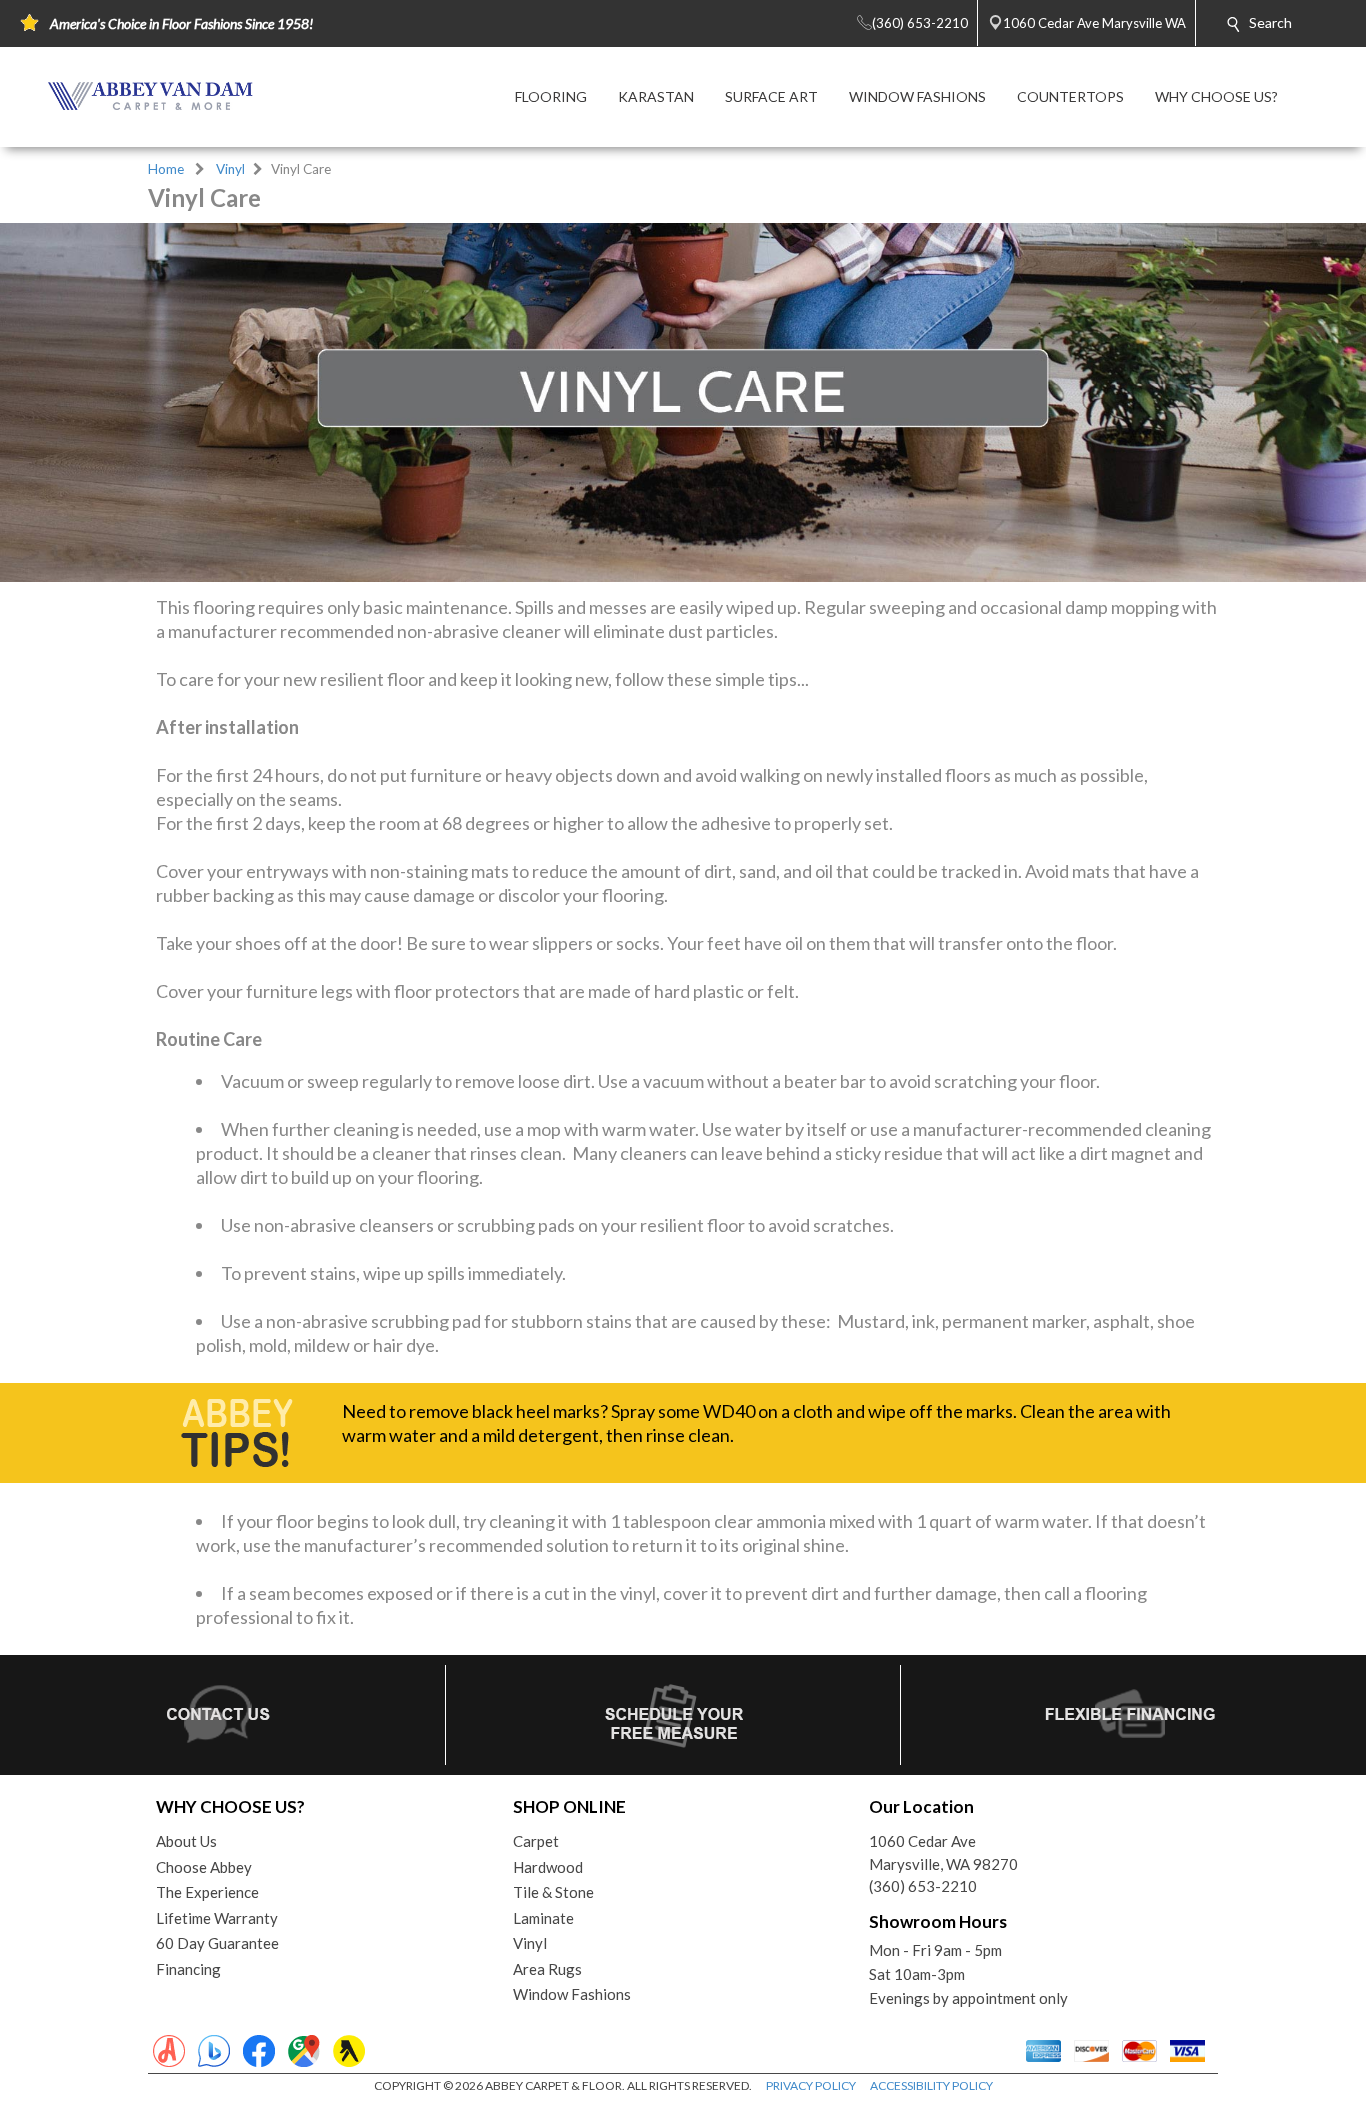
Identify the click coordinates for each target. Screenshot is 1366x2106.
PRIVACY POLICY (811, 2085)
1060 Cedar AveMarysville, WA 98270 (943, 1852)
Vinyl (230, 169)
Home (166, 169)
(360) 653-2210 (923, 1886)
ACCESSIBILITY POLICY (931, 2085)
